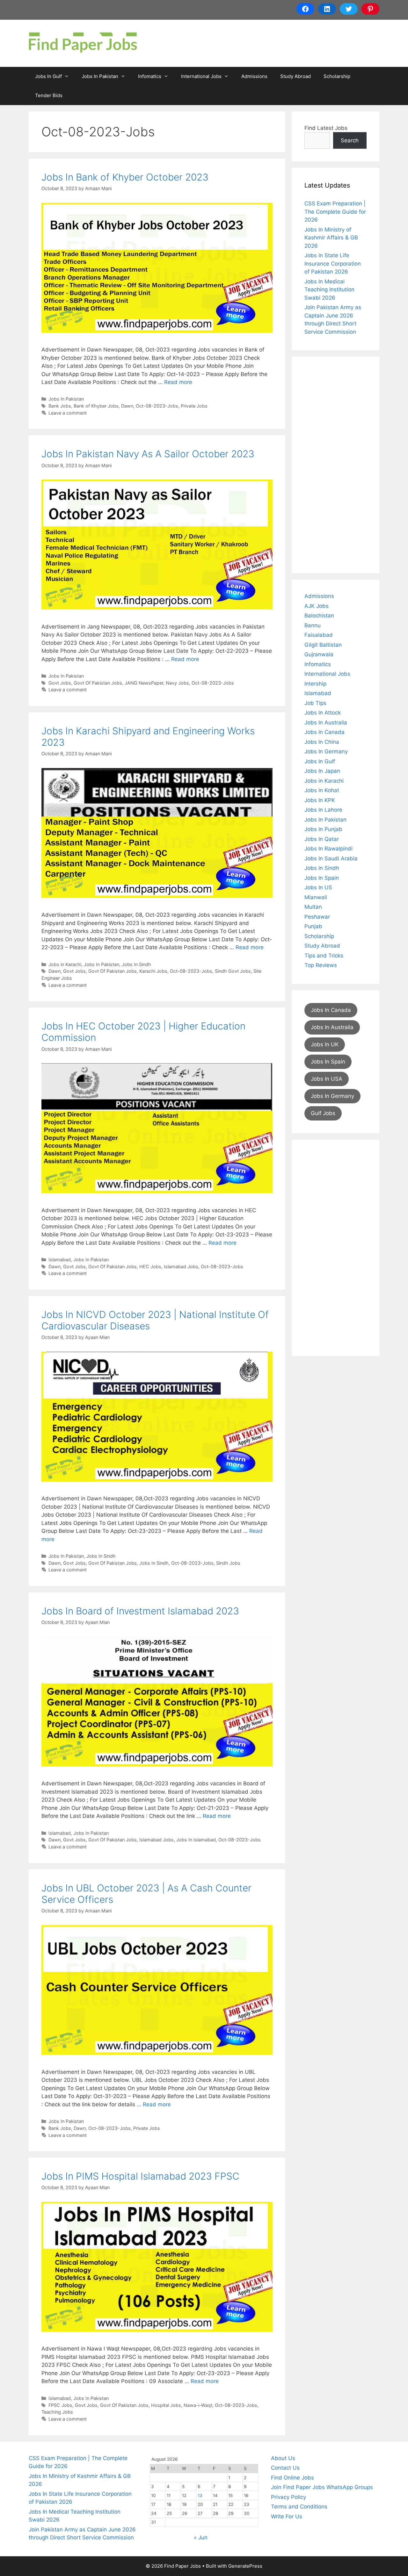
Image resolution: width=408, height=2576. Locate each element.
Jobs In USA (327, 1079)
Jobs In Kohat (322, 790)
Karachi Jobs (153, 971)
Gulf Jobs (323, 1113)
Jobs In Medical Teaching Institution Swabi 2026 (329, 290)
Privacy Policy (288, 2497)
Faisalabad (319, 635)
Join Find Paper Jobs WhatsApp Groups (322, 2487)
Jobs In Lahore (323, 810)
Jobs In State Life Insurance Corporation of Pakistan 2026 (333, 263)
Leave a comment (68, 413)
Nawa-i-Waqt (198, 2405)
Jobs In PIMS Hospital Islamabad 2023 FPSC (140, 2176)
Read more (178, 382)
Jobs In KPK (320, 800)
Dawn (127, 406)
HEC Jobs (150, 1267)
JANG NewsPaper (144, 683)
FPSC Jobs (60, 2405)
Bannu (313, 625)
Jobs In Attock (323, 713)
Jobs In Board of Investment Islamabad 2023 (140, 1611)
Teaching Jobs (57, 2412)
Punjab (313, 926)
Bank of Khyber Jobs (96, 406)
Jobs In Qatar (322, 839)
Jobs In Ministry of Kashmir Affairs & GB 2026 (331, 238)
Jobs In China (322, 742)
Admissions (254, 76)
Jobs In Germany (326, 751)
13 (200, 2495)
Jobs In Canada (324, 732)
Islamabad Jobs (181, 1267)
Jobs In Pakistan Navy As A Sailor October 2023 (148, 454)
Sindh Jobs (228, 1563)
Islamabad (60, 1260)
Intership (315, 684)
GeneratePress (245, 2566)
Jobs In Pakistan (100, 76)
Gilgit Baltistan (323, 645)
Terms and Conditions (299, 2507)
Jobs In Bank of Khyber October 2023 (125, 177)
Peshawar (317, 917)
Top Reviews (321, 965)
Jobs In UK (325, 1044)
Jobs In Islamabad (196, 1840)
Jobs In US (318, 887)
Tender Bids (49, 95)
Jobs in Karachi (65, 964)
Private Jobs (194, 406)
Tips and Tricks (324, 956)
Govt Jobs (60, 683)
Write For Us (287, 2516)
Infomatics (150, 76)
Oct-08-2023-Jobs (157, 406)
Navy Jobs (177, 683)
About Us (283, 2458)
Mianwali (316, 897)
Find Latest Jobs (326, 128)
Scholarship (337, 76)
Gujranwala (319, 654)
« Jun (201, 2537)
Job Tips (315, 703)
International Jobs (201, 76)
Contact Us (285, 2468)
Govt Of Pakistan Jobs (98, 683)
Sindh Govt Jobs (233, 971)
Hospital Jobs (166, 2405)
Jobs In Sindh (136, 964)
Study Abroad (295, 76)
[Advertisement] (335, 465)
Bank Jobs (60, 406)
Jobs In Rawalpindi (328, 849)
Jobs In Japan (322, 771)
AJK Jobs (317, 606)
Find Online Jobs (292, 2478)
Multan (313, 907)
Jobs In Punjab (323, 829)
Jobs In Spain (322, 878)
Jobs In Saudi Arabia (331, 858)
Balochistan (319, 616)
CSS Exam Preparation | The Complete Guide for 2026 (335, 212)
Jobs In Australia (326, 722)
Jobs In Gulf (48, 76)
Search (350, 140)
